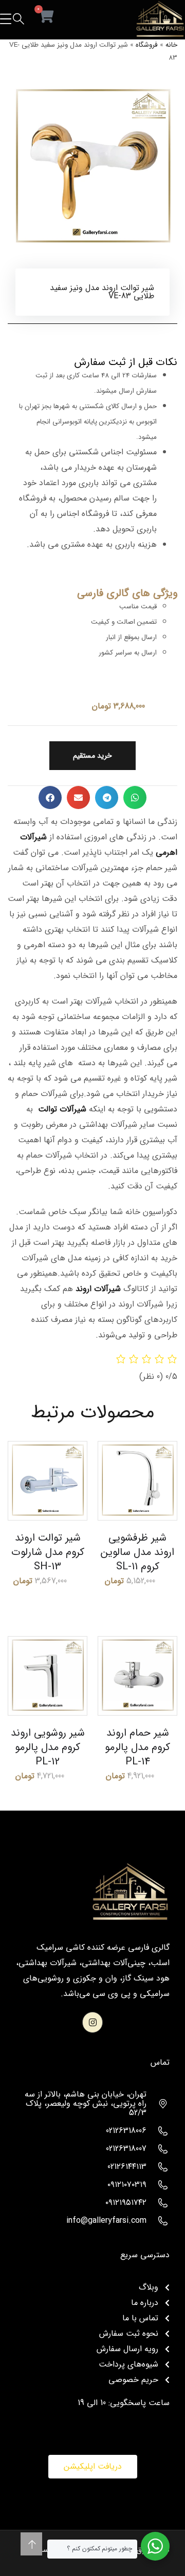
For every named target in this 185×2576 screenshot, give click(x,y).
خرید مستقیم (92, 756)
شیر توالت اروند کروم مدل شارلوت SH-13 (48, 1552)
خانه (171, 45)
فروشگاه (147, 45)
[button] (135, 797)
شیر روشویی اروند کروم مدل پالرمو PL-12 (48, 1747)
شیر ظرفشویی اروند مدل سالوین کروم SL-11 (137, 1552)
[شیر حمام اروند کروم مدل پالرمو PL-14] (137, 1676)
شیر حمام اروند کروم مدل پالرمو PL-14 (137, 1747)
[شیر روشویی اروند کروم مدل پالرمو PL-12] (48, 1676)
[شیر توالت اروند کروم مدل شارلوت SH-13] (48, 1481)
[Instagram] (93, 2022)
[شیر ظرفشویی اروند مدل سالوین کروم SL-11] (137, 1481)
